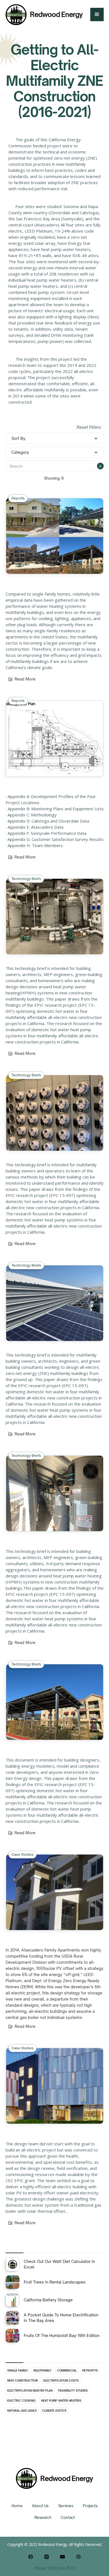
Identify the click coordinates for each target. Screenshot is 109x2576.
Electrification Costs (61, 2380)
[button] (97, 14)
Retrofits (90, 2370)
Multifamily (42, 2370)
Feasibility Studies (73, 2390)
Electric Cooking (21, 2401)
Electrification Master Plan (30, 2390)
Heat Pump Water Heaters (61, 2401)
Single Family (18, 2370)
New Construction (22, 2380)
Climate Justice (54, 2411)
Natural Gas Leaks (22, 2411)
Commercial (67, 2370)
